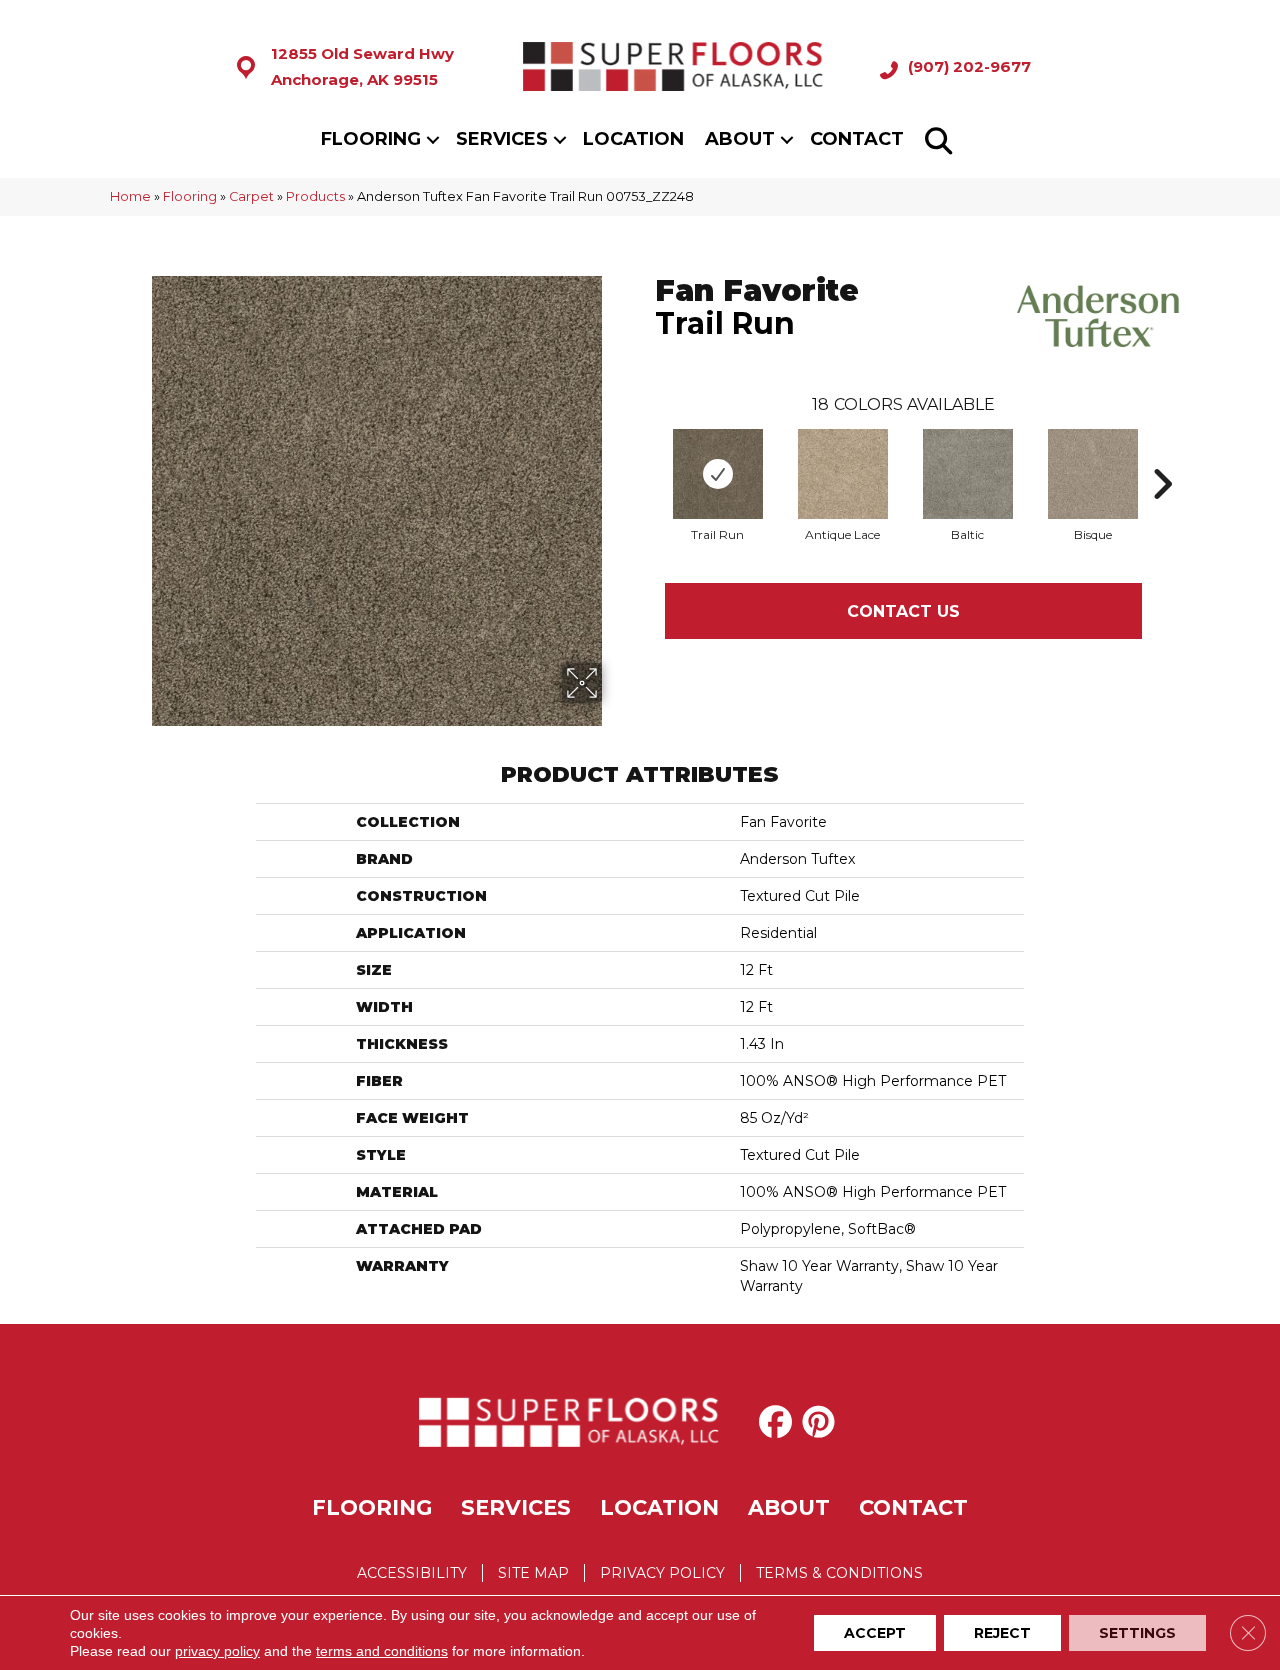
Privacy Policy (662, 1573)
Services (502, 139)
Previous (645, 454)
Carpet (251, 196)
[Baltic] (968, 474)
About (740, 139)
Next (1162, 454)
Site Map (533, 1573)
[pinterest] (822, 1422)
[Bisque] (1093, 474)
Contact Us (903, 611)
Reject (1002, 1633)
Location (633, 139)
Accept (875, 1633)
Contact (857, 139)
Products (315, 196)
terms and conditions (382, 1651)
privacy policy (217, 1651)
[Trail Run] (718, 474)
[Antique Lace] (843, 474)
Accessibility (412, 1573)
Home (130, 196)
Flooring (371, 139)
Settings (1137, 1633)
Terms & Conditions (839, 1573)
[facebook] (779, 1422)
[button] (433, 139)
